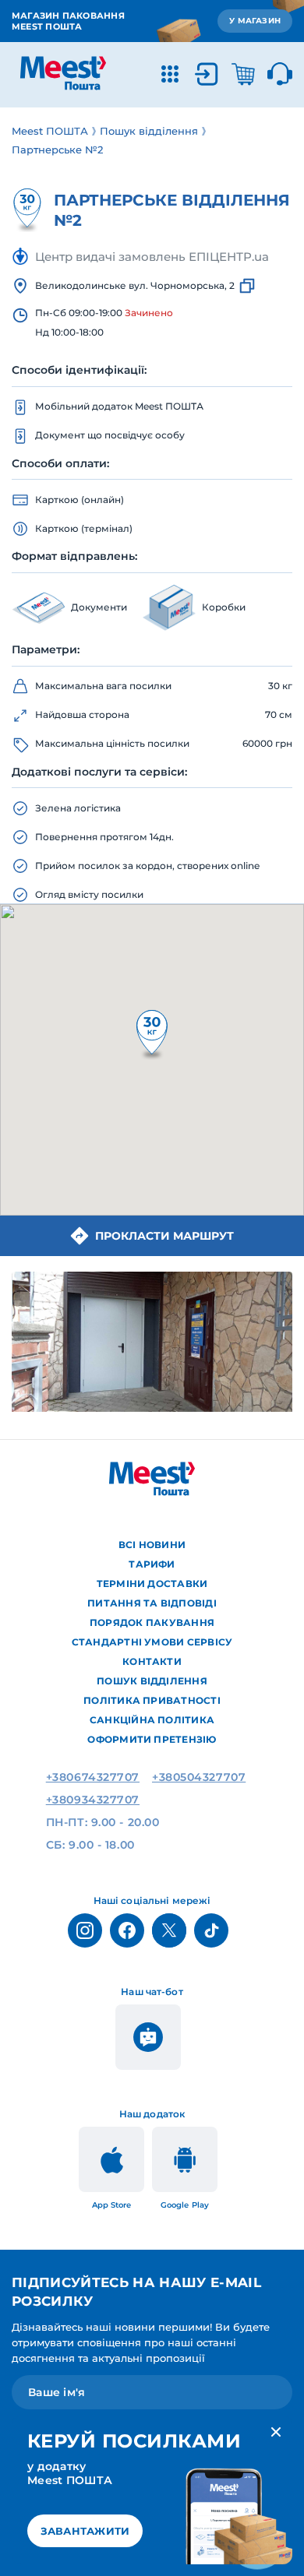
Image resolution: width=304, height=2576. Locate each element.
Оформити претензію (152, 1739)
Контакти (152, 1661)
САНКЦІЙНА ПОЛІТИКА (152, 1720)
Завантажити (85, 2531)
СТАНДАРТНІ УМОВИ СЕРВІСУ (152, 1642)
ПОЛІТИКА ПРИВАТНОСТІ (152, 1700)
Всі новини (152, 1545)
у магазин (255, 21)
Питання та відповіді (152, 1603)
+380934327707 (93, 1800)
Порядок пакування (152, 1622)
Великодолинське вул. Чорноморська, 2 (135, 285)
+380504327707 (199, 1777)
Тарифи (152, 1564)
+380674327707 (93, 1777)
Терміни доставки (152, 1584)
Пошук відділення (152, 1681)
